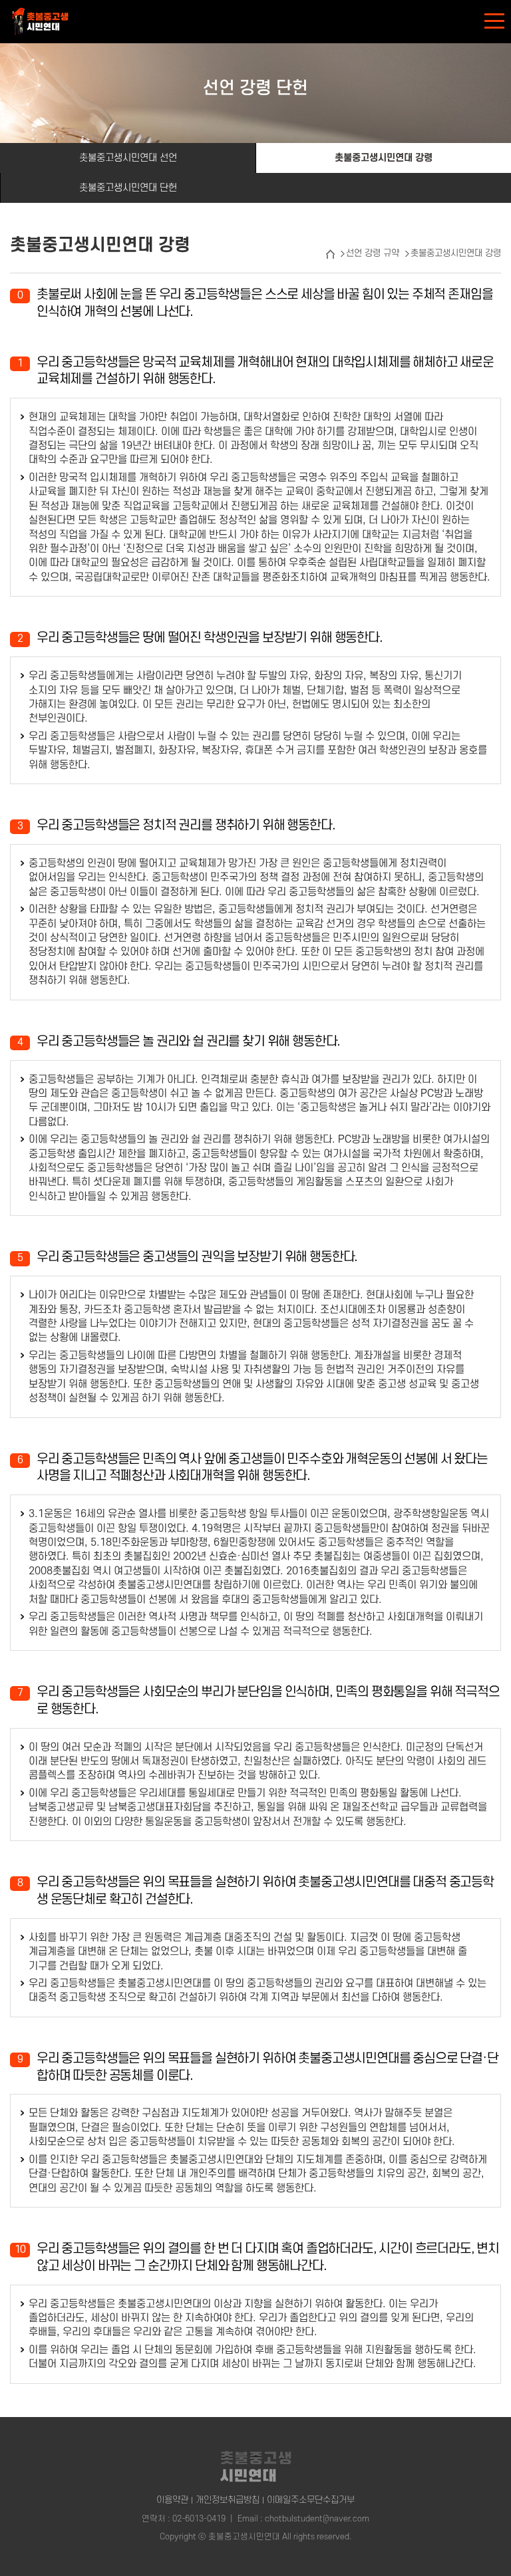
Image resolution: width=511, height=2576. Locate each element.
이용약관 (172, 2500)
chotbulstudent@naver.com (317, 2519)
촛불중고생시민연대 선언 (128, 158)
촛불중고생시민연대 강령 (384, 158)
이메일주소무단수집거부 (311, 2500)
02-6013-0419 (199, 2519)
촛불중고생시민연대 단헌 (128, 188)
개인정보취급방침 (228, 2500)
